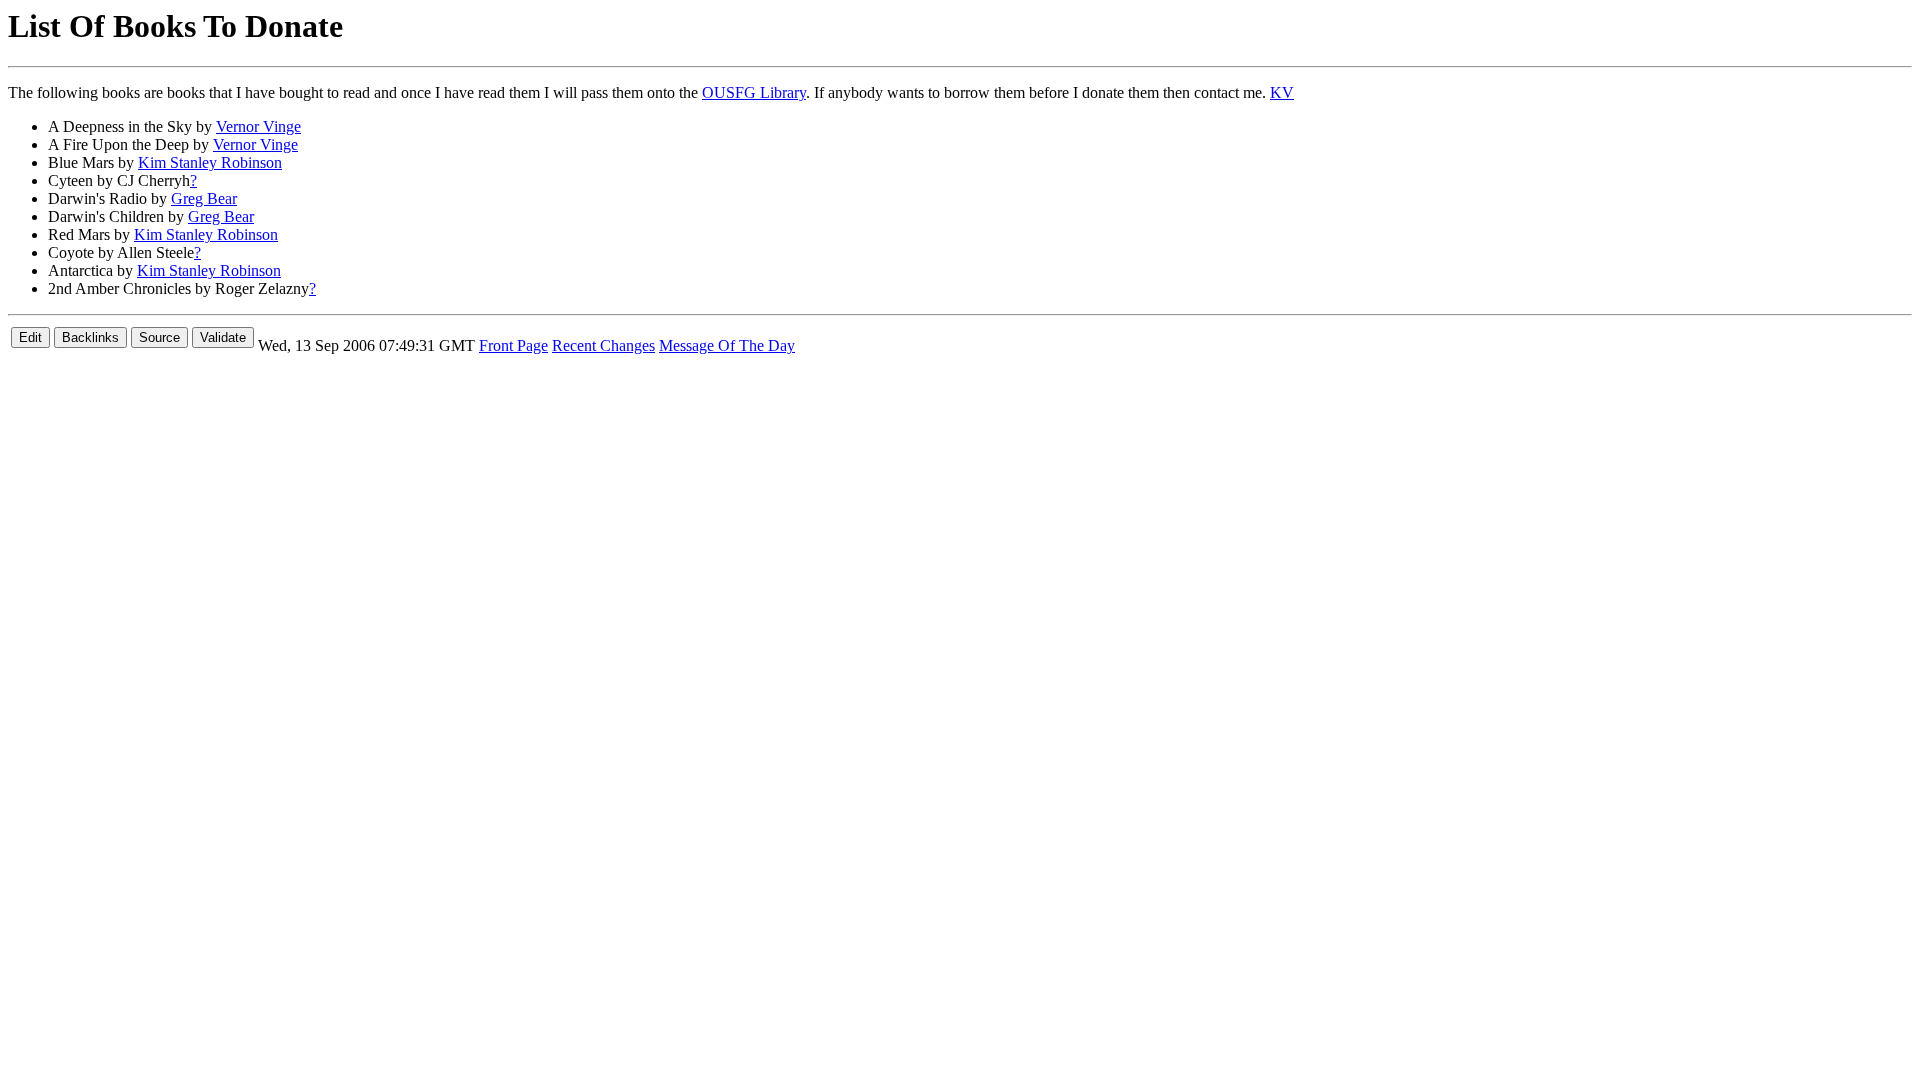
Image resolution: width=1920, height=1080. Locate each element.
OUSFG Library (754, 92)
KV (1282, 92)
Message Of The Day (727, 345)
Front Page (513, 345)
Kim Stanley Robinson (210, 162)
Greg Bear (204, 198)
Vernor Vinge (258, 126)
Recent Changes (603, 345)
